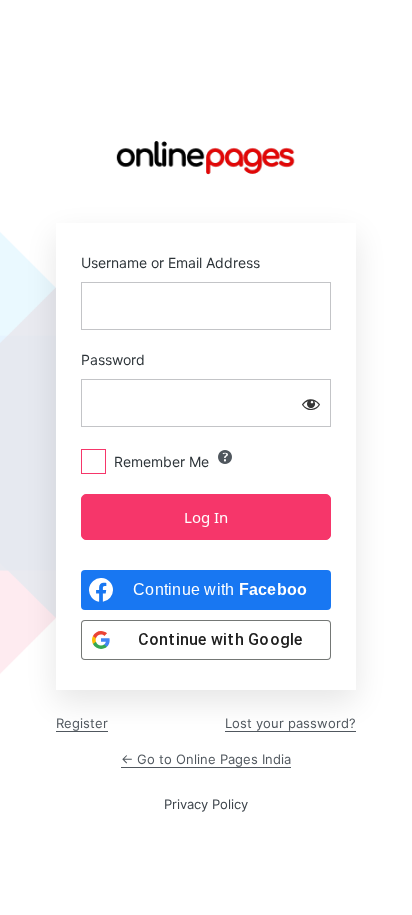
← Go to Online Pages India (206, 759)
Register (82, 723)
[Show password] (311, 403)
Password (113, 359)
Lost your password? (290, 723)
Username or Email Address (170, 262)
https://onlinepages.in (206, 157)
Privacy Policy (206, 804)
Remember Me (161, 461)
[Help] (225, 457)
